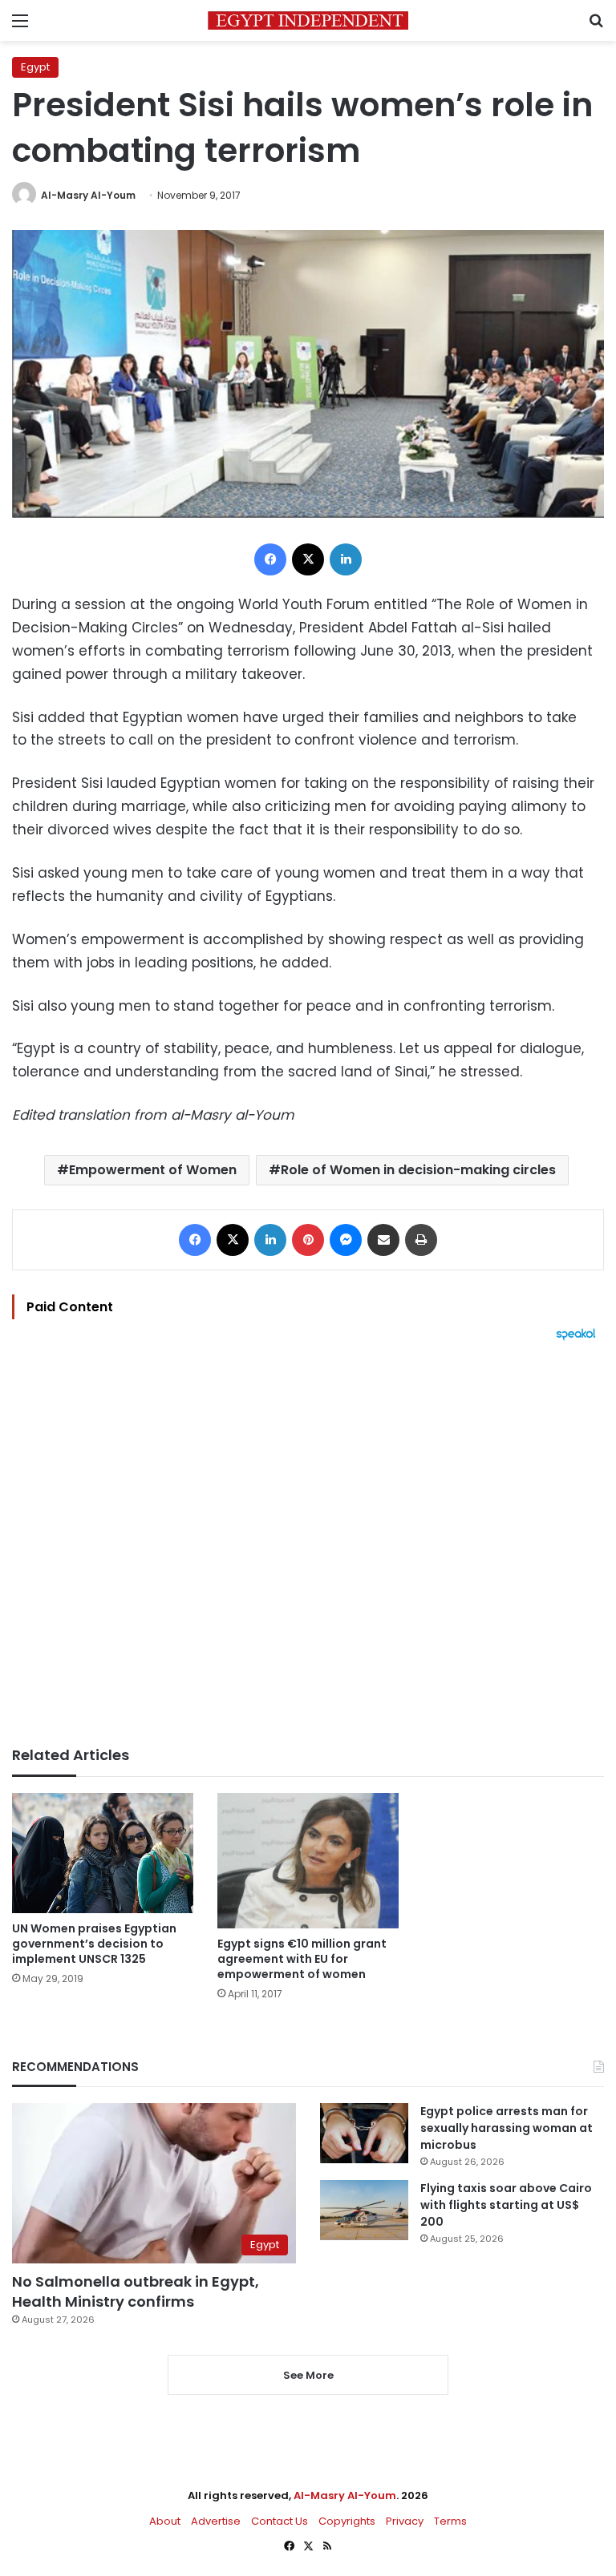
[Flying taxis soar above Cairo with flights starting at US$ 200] (364, 2210)
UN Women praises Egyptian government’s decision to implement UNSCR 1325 (94, 1944)
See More (308, 2375)
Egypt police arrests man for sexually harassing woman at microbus (507, 2128)
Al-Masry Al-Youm (88, 195)
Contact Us (280, 2521)
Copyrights (347, 2521)
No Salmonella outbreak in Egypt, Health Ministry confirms (136, 2291)
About (165, 2521)
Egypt (35, 67)
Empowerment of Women (153, 1170)
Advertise (216, 2521)
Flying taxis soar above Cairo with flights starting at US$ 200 (506, 2205)
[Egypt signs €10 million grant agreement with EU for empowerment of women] (308, 1861)
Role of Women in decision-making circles (418, 1170)
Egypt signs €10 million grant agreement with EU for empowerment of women (302, 1959)
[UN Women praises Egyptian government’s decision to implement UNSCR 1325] (103, 1853)
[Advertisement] (308, 1544)
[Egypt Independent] (308, 20)
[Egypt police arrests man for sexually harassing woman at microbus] (364, 2133)
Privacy (405, 2521)
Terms (450, 2521)
